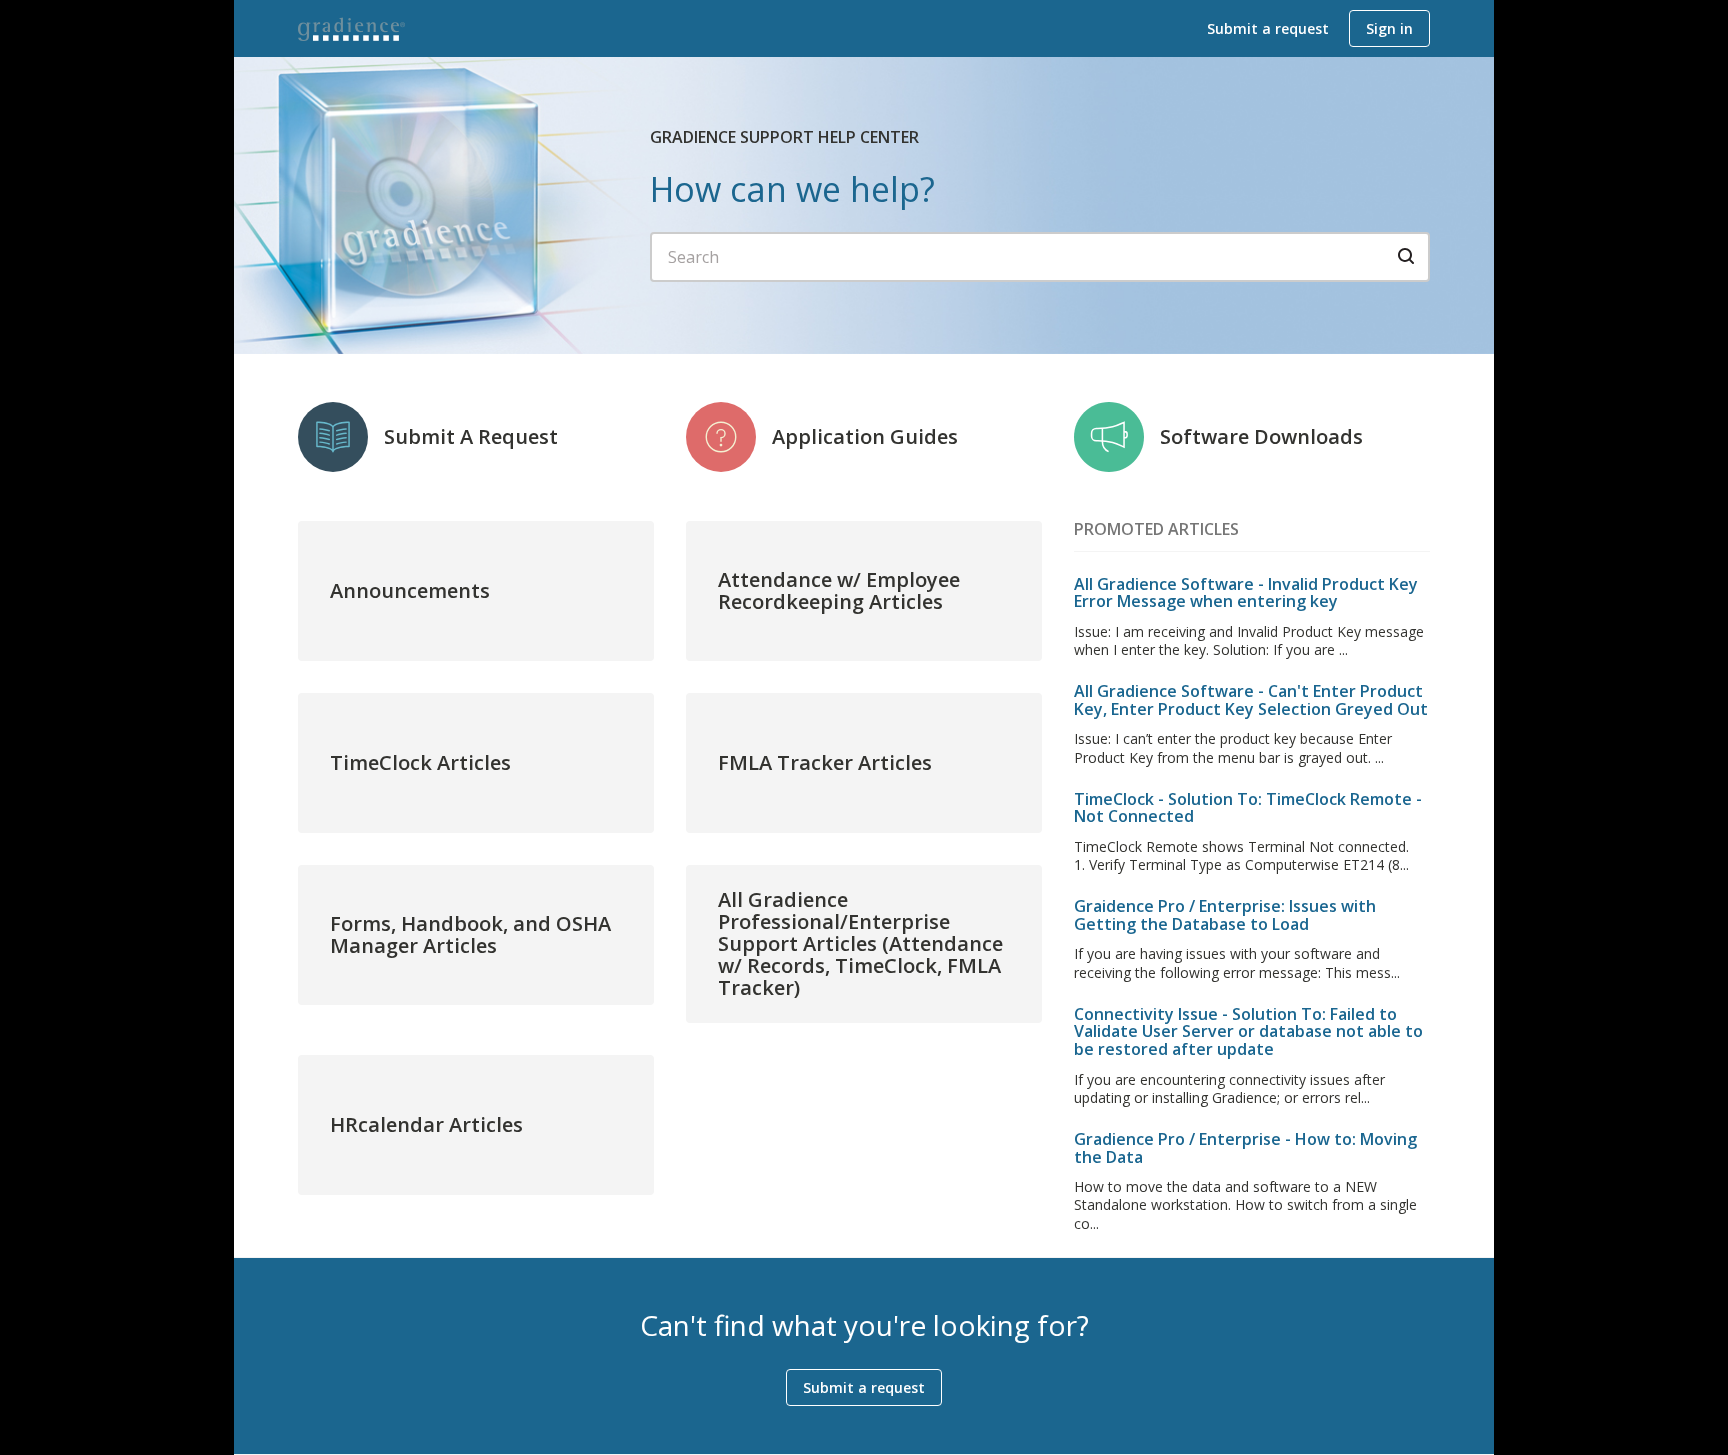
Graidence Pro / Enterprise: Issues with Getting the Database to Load (1225, 915)
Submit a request (1268, 28)
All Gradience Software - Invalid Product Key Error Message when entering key (1246, 593)
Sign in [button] (1389, 28)
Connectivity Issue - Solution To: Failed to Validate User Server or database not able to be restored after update (1248, 1031)
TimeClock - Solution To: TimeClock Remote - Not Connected (1248, 808)
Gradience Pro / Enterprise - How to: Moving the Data (1245, 1148)
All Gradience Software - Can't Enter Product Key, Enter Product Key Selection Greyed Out (1251, 700)
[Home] (352, 29)
